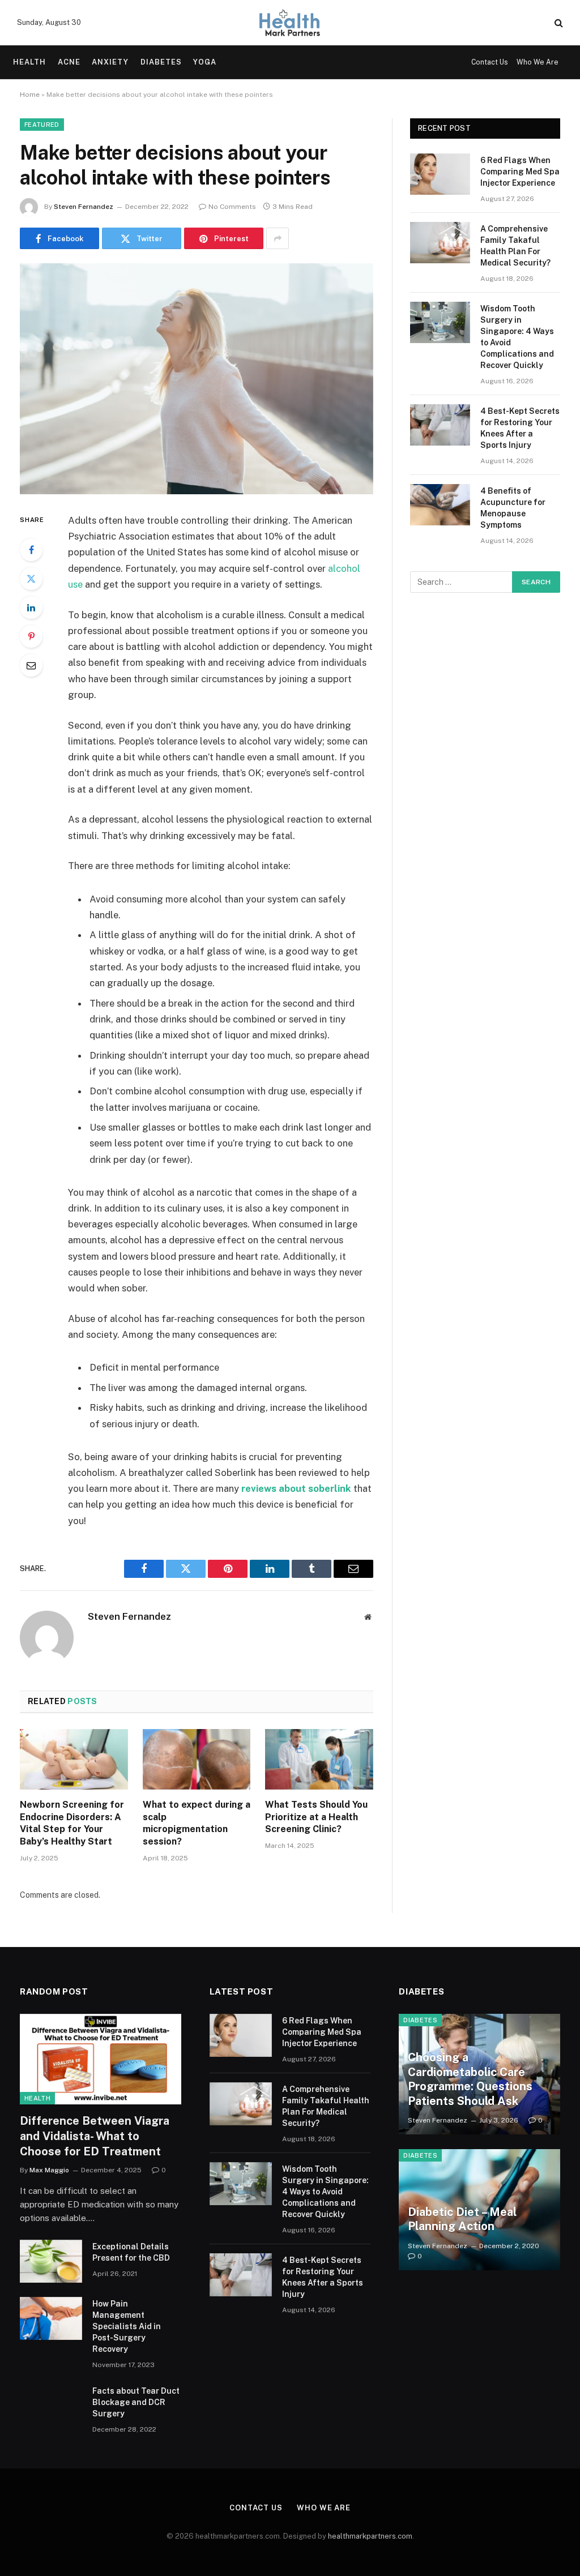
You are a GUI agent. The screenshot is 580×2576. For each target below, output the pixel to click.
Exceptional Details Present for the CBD (131, 2252)
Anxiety (110, 62)
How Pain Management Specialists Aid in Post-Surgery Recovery (127, 2326)
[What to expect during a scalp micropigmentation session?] (197, 1759)
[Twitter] (31, 579)
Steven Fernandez (84, 207)
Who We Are (538, 62)
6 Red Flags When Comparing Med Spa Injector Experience (520, 172)
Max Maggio (49, 2170)
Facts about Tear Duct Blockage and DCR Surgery (136, 2402)
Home (30, 95)
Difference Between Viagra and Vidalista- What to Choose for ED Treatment (95, 2136)
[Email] (31, 665)
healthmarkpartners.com (370, 2536)
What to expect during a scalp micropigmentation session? (197, 1823)
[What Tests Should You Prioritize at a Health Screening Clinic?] (319, 1759)
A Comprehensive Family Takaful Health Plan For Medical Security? (515, 246)
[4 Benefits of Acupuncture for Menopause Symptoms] (440, 505)
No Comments (232, 207)
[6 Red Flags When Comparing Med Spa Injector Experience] (440, 174)
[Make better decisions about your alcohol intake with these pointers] (197, 379)
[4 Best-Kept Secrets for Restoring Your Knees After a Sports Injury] (440, 425)
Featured (42, 125)
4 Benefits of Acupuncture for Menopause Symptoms (513, 508)
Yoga (205, 62)
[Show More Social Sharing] (278, 238)
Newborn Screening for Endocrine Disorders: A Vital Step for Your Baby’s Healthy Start (72, 1823)
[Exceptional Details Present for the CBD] (51, 2261)
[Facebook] (31, 550)
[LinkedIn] (31, 607)
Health (29, 62)
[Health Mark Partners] (290, 23)
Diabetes (161, 62)
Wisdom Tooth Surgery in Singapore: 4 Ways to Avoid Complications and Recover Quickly (517, 337)
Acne (69, 62)
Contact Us (490, 62)
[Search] (558, 23)
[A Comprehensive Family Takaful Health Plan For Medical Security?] (440, 243)
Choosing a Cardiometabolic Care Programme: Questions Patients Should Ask (470, 2079)
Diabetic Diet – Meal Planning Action (462, 2219)
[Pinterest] (31, 636)
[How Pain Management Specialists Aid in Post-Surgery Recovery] (51, 2318)
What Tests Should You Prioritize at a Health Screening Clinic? (316, 1817)
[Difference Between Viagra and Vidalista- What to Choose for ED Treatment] (101, 2059)
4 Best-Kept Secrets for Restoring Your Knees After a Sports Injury (520, 428)
